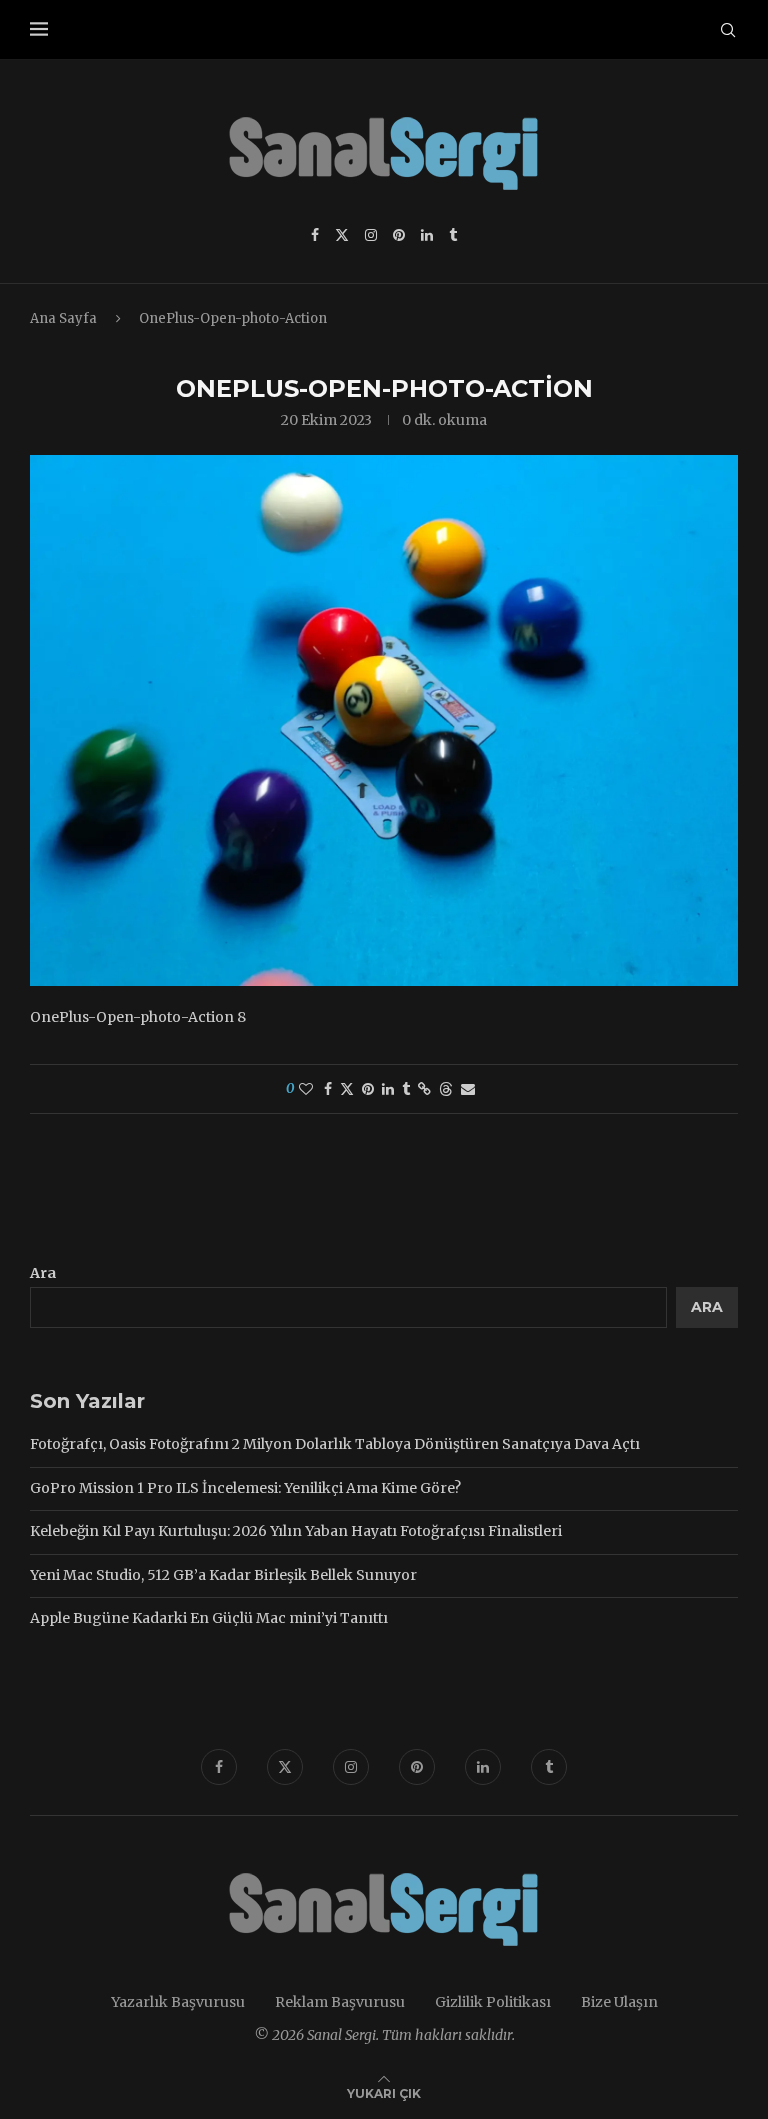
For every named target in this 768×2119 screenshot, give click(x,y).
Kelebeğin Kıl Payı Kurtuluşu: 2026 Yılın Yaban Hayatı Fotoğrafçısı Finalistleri (296, 1531)
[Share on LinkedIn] (388, 1089)
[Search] (728, 30)
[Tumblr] (453, 235)
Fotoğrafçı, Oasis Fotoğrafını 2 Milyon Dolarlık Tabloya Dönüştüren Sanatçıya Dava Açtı (335, 1444)
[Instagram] (371, 235)
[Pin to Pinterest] (368, 1089)
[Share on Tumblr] (406, 1089)
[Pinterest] (399, 235)
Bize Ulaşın (619, 2002)
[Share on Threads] (446, 1089)
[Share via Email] (468, 1089)
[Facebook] (315, 235)
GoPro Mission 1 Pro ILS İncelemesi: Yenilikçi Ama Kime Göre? (245, 1488)
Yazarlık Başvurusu (178, 2002)
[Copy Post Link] (424, 1089)
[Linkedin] (427, 235)
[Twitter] (342, 235)
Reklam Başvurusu (340, 2002)
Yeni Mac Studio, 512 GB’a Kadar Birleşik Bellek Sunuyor (223, 1575)
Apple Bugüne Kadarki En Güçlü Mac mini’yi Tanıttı (209, 1618)
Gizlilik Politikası (493, 2002)
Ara (43, 1273)
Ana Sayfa (63, 318)
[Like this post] (306, 1089)
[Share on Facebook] (328, 1089)
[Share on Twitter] (347, 1089)
